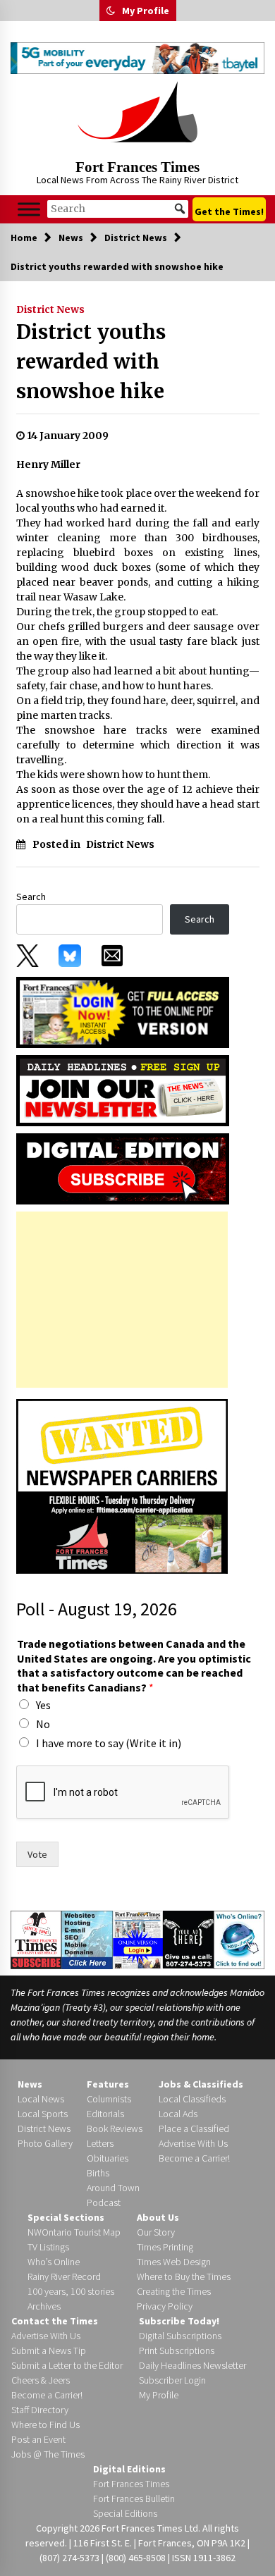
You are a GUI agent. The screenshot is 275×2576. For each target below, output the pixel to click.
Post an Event (38, 2439)
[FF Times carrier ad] (122, 1485)
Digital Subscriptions (180, 2336)
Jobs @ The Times (48, 2454)
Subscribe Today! (179, 2321)
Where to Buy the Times (184, 2276)
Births (98, 2173)
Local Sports (43, 2114)
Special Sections (66, 2217)
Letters (100, 2143)
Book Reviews (115, 2128)
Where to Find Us (45, 2424)
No (43, 1724)
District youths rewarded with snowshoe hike (91, 362)
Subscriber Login (172, 2380)
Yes (43, 1705)
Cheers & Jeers (41, 2380)
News (30, 2084)
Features (108, 2084)
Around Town (113, 2188)
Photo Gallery (45, 2143)
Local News (41, 2099)
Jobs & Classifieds (201, 2084)
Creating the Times (174, 2291)
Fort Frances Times (137, 167)
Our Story (156, 2232)
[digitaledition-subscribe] (123, 1168)
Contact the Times (55, 2321)
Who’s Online (54, 2262)
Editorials (105, 2114)
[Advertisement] (122, 1300)
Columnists (109, 2099)
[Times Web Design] (87, 1939)
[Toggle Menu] (29, 209)
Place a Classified (194, 2128)
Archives (44, 2306)
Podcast (104, 2202)
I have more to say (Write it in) (109, 1743)
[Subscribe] (36, 1940)
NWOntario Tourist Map (74, 2232)
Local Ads (178, 2114)
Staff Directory (40, 2410)
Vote (37, 1854)
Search (31, 896)
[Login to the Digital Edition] (138, 1938)
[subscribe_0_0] (123, 1011)
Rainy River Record (64, 2276)
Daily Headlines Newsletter (192, 2365)
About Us (158, 2217)
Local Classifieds (192, 2099)
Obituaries (108, 2158)
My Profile (146, 11)
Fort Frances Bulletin (134, 2498)
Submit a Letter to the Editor (67, 2365)
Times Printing (165, 2247)
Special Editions (125, 2513)
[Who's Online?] (239, 1939)
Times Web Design (174, 2262)
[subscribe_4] (123, 1090)
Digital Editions (129, 2469)
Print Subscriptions (177, 2350)
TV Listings (48, 2247)
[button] (111, 11)
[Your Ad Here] (188, 1939)
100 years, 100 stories (71, 2291)
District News (50, 309)
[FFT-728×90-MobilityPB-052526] (137, 58)
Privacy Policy (165, 2306)
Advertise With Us (193, 2143)
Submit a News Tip (49, 2350)
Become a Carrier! (194, 2158)
